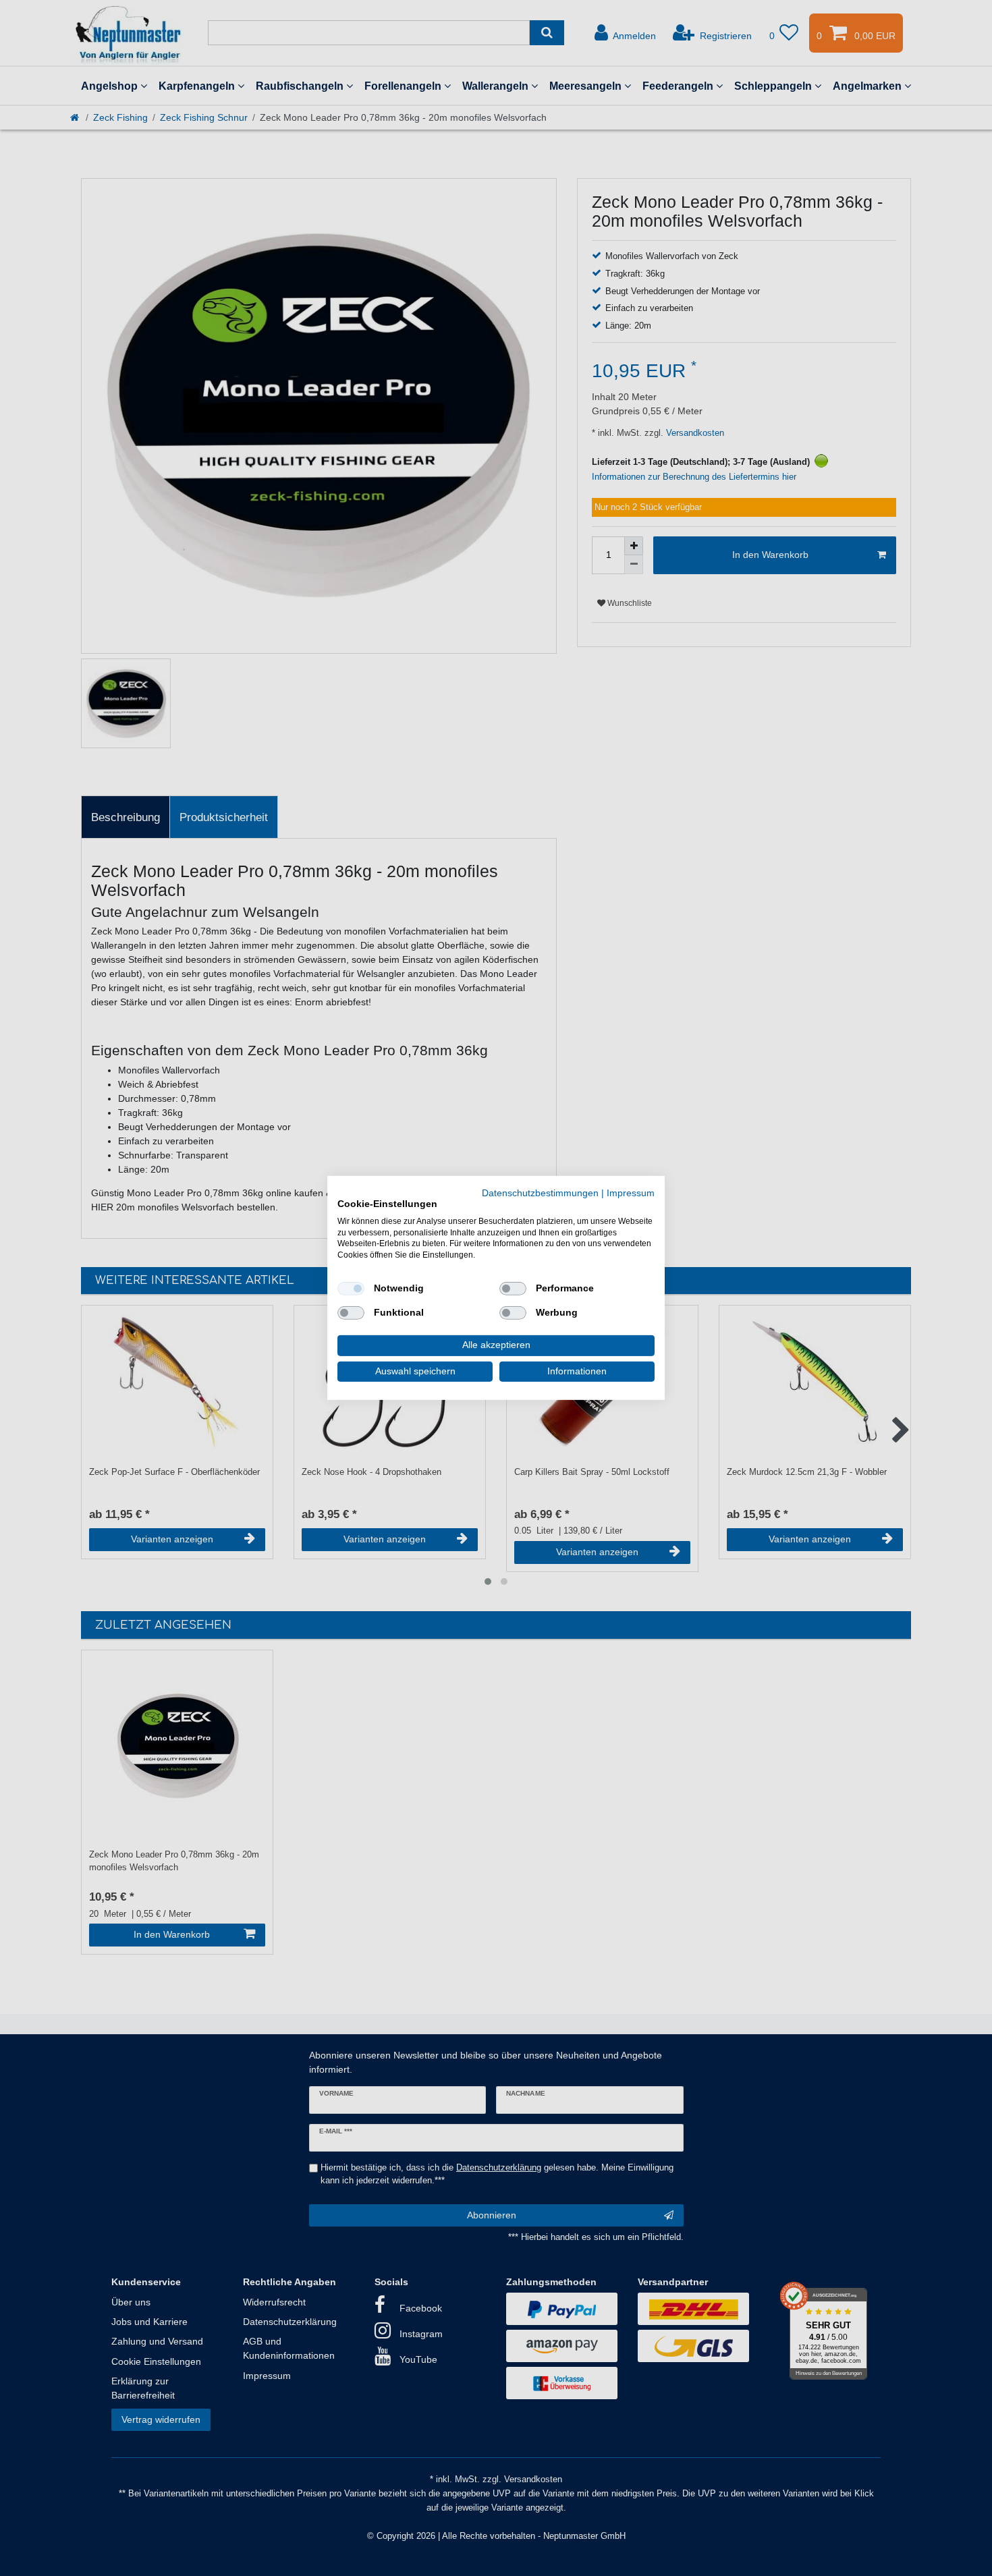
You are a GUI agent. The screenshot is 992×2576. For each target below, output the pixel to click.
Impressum (631, 1193)
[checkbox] (351, 1289)
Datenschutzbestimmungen (540, 1193)
